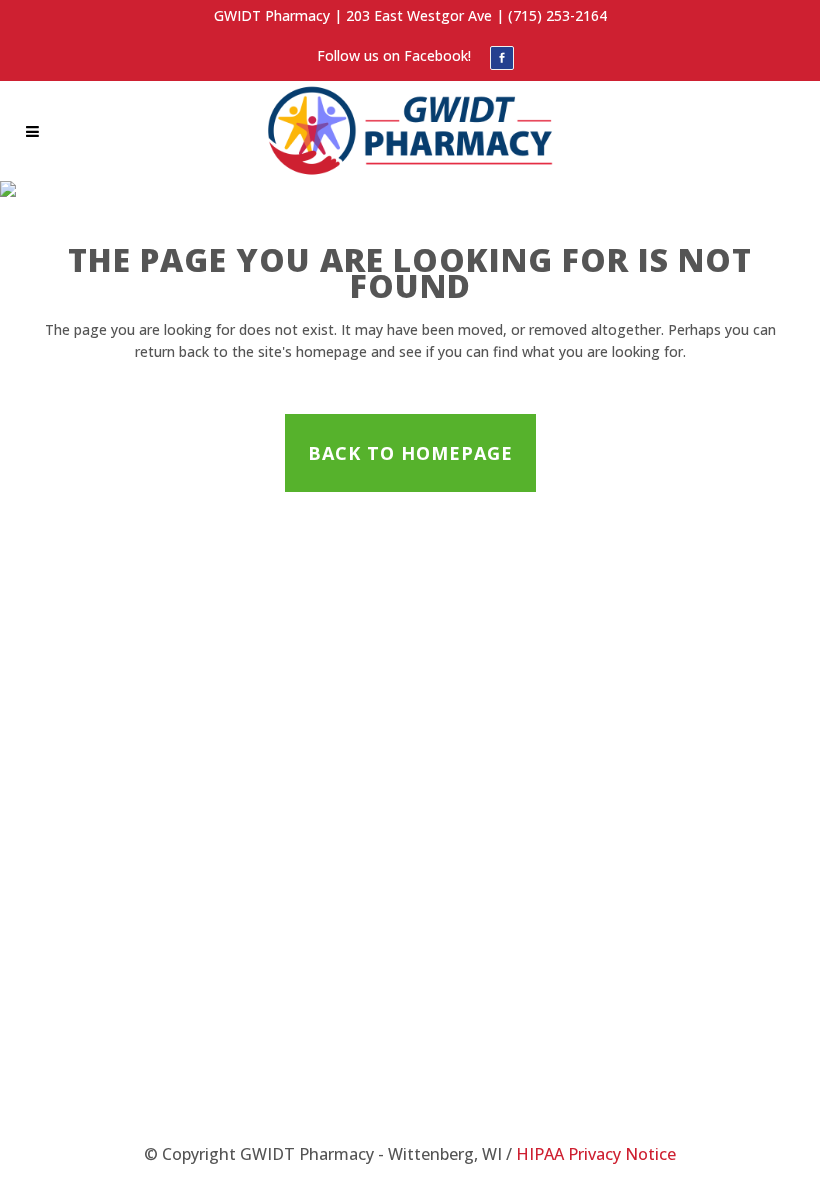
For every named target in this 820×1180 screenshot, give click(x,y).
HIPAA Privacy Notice (596, 1154)
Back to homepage (410, 453)
